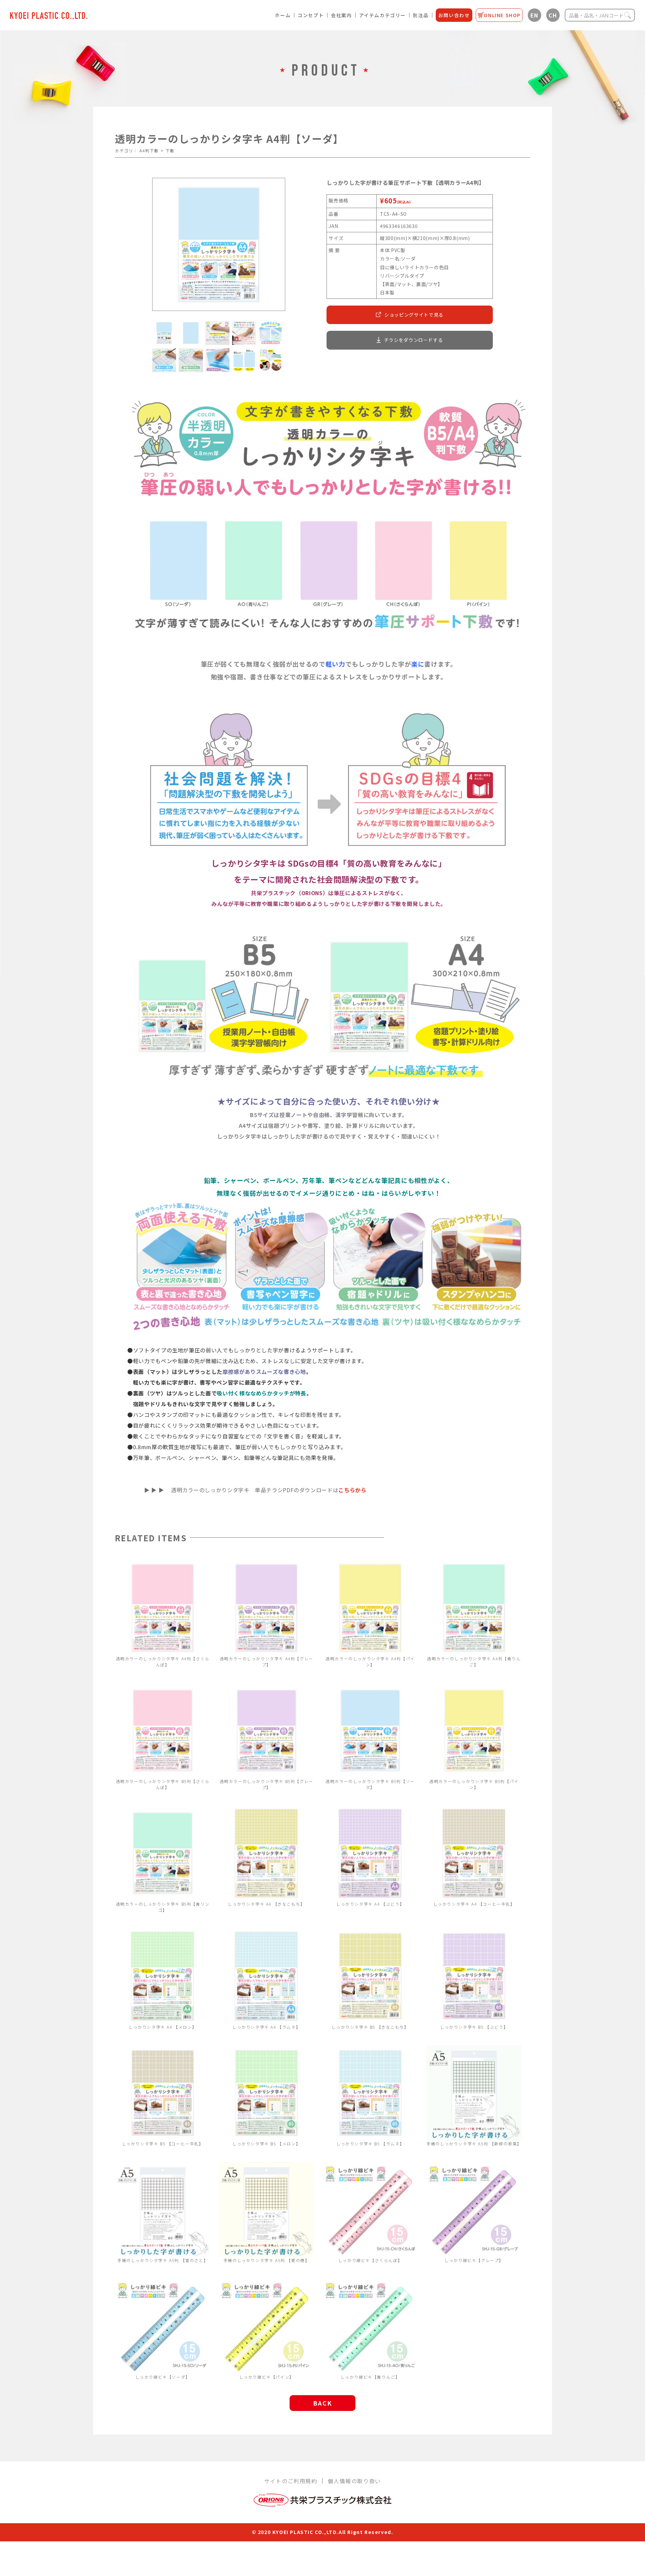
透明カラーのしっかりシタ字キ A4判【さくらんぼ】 (163, 1661)
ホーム (283, 15)
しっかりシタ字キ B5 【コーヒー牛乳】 (163, 2144)
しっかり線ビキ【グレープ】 (474, 2260)
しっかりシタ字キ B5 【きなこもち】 (370, 2027)
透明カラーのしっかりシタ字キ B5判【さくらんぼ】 (163, 1784)
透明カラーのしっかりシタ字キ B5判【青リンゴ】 (163, 1907)
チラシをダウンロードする (414, 340)
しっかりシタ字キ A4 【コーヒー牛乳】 (474, 1904)
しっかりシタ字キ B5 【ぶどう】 (474, 2027)
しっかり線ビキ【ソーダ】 (163, 2377)
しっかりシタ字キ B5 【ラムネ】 (370, 2144)
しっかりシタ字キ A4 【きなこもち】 (266, 1904)
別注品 (421, 15)
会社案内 (341, 15)
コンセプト (311, 15)
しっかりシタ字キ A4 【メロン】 (163, 2027)
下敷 (170, 150)
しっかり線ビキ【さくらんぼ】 (370, 2260)
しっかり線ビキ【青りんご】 (370, 2377)
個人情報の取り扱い (354, 2481)
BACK (322, 2403)
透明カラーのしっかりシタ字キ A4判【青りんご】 (474, 1661)
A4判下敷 (149, 150)
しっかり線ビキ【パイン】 (267, 2377)
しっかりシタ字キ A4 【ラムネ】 (266, 2027)
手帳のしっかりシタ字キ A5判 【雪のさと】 (163, 2260)
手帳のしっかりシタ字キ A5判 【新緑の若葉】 (474, 2144)
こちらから (352, 1490)
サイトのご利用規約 (291, 2481)
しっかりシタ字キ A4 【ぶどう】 (370, 1904)
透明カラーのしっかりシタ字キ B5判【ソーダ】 (370, 1784)
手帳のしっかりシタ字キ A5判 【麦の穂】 (267, 2260)
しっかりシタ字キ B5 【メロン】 (266, 2144)
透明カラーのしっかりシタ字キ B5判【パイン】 (474, 1784)
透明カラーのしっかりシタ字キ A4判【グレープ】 (267, 1661)
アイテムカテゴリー (382, 15)
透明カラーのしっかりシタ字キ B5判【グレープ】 (267, 1784)
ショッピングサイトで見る (414, 315)
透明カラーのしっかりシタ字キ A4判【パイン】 (370, 1661)
